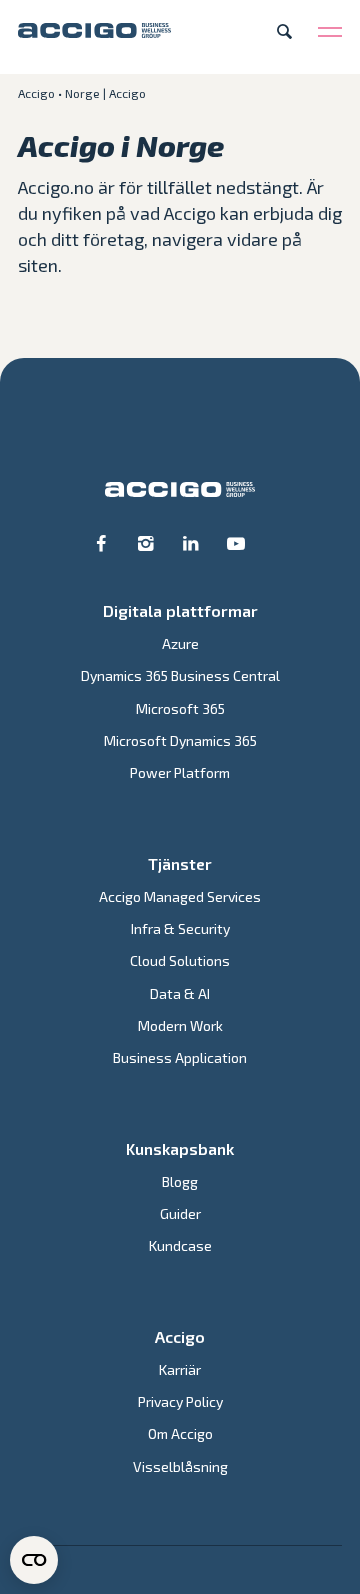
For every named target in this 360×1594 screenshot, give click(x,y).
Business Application (180, 1057)
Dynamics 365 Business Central (180, 675)
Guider (180, 1213)
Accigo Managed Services (180, 896)
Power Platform (180, 772)
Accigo (36, 93)
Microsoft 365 (180, 708)
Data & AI (180, 993)
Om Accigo (180, 1433)
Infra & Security (180, 928)
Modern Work (180, 1025)
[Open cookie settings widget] (34, 1560)
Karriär (180, 1369)
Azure (180, 643)
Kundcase (180, 1245)
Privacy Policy (180, 1401)
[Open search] (284, 31)
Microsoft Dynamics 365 (180, 740)
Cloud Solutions (180, 960)
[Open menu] (330, 31)
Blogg (180, 1181)
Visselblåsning (180, 1466)
